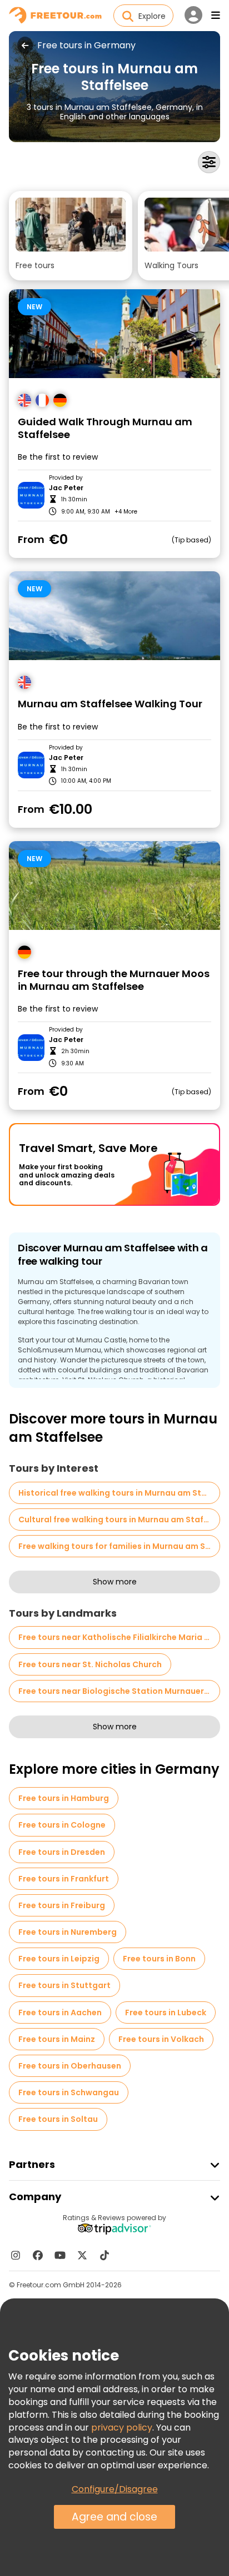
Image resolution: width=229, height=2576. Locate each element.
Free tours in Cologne (62, 1825)
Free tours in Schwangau (69, 2092)
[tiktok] (104, 2255)
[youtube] (60, 2255)
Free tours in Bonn (159, 1959)
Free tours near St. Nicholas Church (90, 1664)
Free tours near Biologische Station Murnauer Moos (119, 1691)
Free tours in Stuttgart (64, 1985)
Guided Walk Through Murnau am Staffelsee (105, 428)
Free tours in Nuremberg (68, 1932)
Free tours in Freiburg (62, 1905)
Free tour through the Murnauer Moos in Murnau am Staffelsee (114, 980)
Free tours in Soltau (58, 2119)
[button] (71, 236)
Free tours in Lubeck (166, 2012)
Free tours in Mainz (57, 2039)
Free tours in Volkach (161, 2039)
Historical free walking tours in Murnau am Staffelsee (119, 1493)
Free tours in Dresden (62, 1852)
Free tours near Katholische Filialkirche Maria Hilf (118, 1637)
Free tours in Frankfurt (64, 1879)
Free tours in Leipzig (59, 1959)
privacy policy (122, 2427)
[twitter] (82, 2255)
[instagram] (16, 2255)
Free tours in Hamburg (64, 1798)
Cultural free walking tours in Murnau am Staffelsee (119, 1520)
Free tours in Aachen (60, 2012)
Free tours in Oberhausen (70, 2066)
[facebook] (38, 2255)
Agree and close (114, 2517)
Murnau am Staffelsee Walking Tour (110, 704)
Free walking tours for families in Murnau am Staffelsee (119, 1546)
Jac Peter (66, 488)
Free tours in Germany (86, 46)
